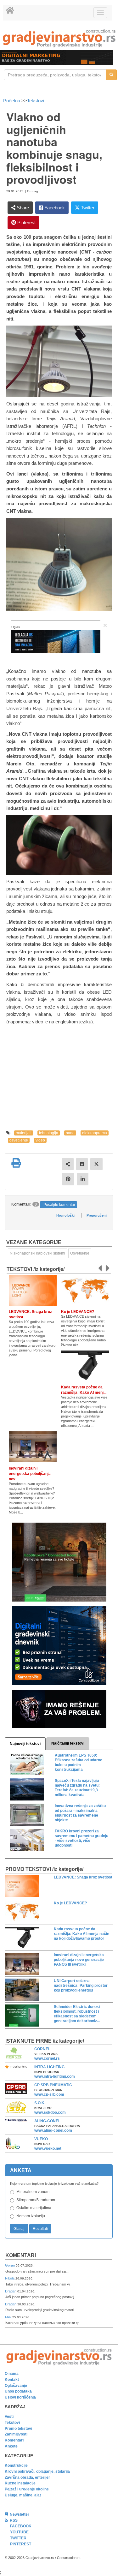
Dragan (11, 2291)
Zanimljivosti (16, 2434)
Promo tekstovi (18, 2429)
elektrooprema (95, 1133)
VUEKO (41, 2139)
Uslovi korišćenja (20, 2397)
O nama (12, 2374)
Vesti (9, 2417)
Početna (12, 101)
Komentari (21, 2255)
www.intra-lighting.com (55, 2076)
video (40, 1140)
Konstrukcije (16, 2465)
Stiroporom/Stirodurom (36, 2200)
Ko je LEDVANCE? (78, 1312)
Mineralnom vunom (33, 2192)
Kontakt (12, 2380)
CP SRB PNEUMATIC (53, 2085)
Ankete (11, 2446)
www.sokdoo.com (50, 2112)
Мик (9, 2317)
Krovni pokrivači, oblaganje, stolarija (37, 2471)
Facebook (54, 208)
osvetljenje (19, 1140)
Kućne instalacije (20, 2483)
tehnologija (49, 1133)
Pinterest (26, 222)
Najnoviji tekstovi (25, 1744)
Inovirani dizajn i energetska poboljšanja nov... (30, 1474)
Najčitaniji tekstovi (68, 1743)
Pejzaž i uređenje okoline (27, 2489)
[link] (59, 38)
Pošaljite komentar (59, 1205)
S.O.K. (40, 2103)
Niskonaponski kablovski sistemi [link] (37, 1253)
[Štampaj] (16, 1163)
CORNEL (42, 2049)
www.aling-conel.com (53, 2130)
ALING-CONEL (47, 2121)
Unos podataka (18, 2391)
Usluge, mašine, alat (23, 2495)
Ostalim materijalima (34, 2208)
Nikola (10, 2278)
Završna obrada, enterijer (27, 2477)
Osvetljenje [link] (80, 1253)
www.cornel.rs (47, 2058)
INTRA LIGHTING (49, 2067)
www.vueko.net (48, 2148)
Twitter (87, 208)
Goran (10, 2265)
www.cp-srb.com (49, 2094)
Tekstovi (36, 101)
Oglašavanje (16, 2386)
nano (70, 1133)
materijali (24, 1133)
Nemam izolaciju (31, 2216)
